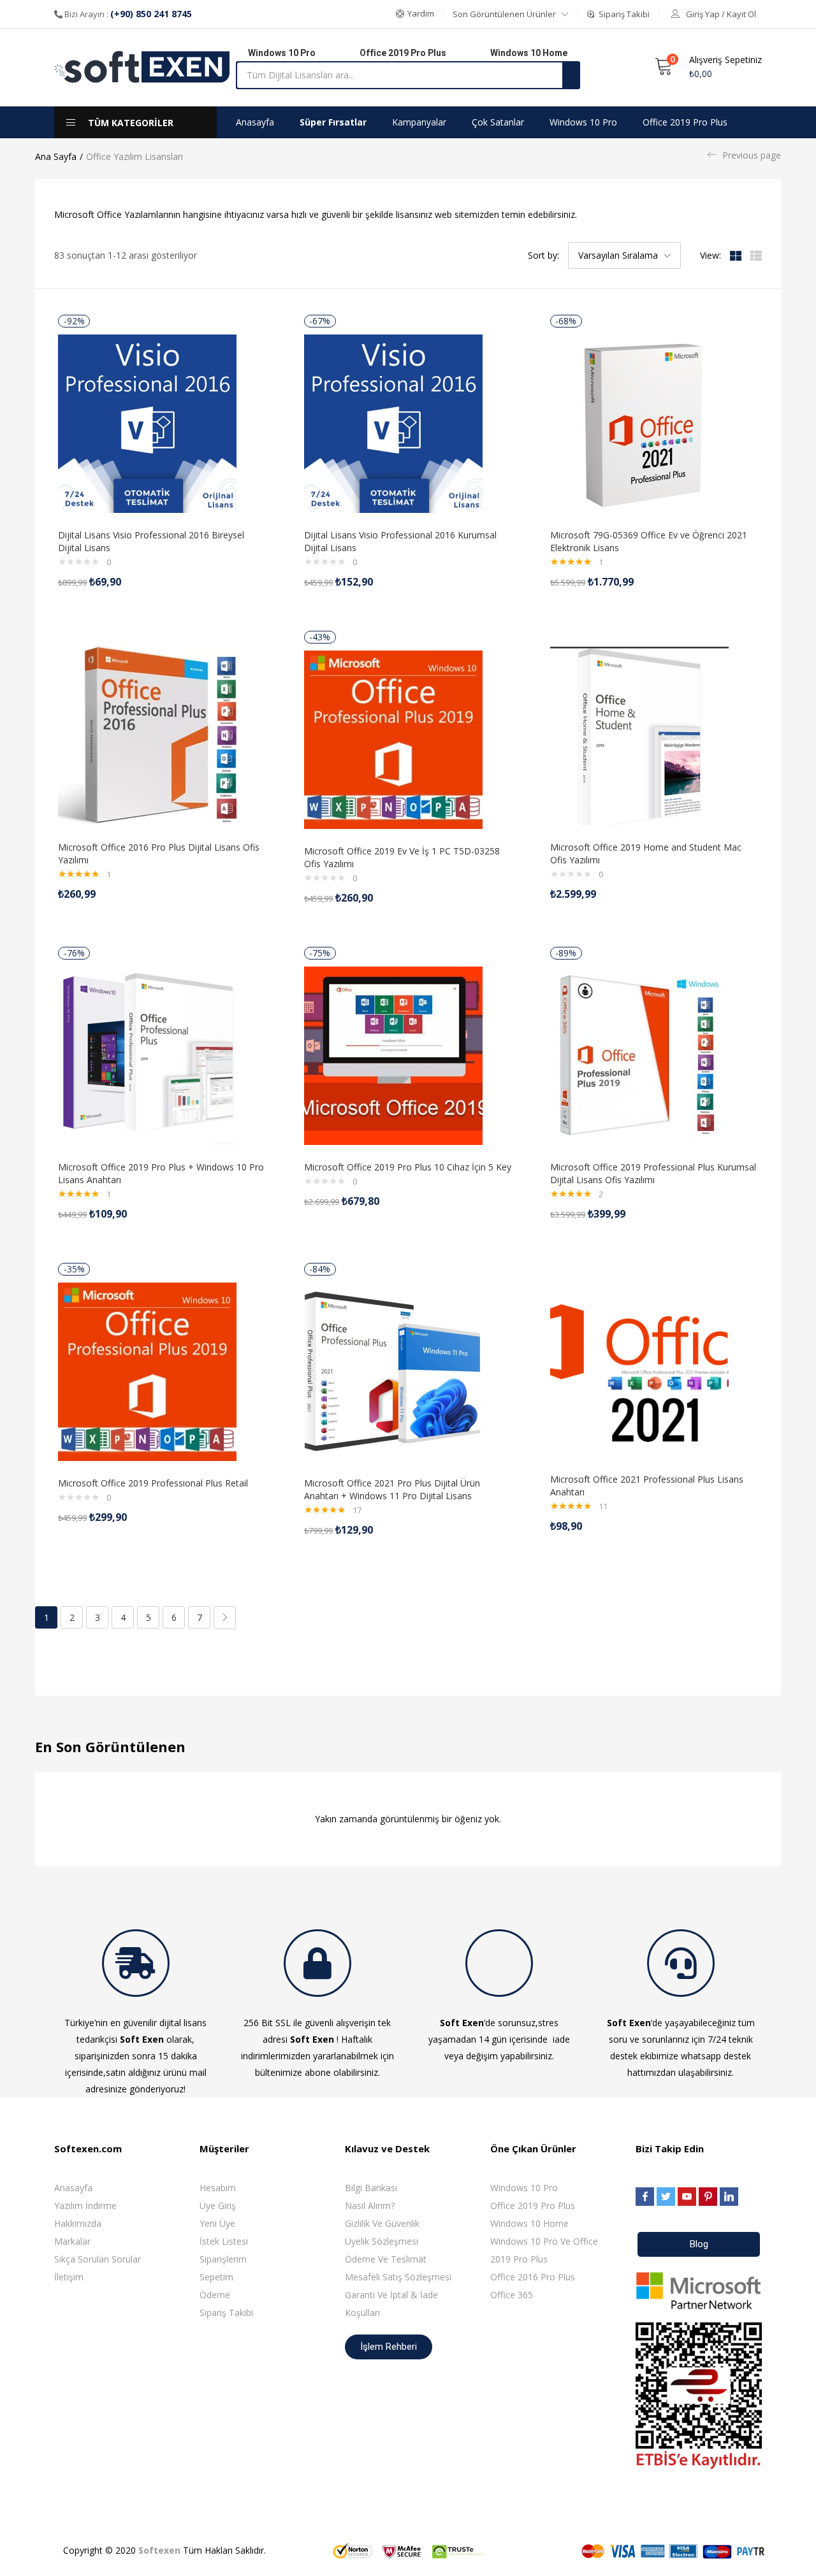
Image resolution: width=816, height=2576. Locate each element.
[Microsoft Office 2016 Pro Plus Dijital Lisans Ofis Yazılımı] (147, 735)
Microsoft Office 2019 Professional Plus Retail (153, 1483)
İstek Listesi (224, 2241)
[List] (756, 255)
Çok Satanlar (498, 122)
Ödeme (215, 2295)
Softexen (159, 2550)
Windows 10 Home (529, 2223)
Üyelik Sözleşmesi (382, 2241)
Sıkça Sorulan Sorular (98, 2259)
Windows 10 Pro (583, 122)
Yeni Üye (217, 2223)
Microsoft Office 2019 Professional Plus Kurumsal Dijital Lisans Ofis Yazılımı (653, 1173)
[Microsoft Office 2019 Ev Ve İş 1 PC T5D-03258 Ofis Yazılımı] (393, 739)
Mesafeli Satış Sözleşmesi (398, 2277)
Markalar (72, 2241)
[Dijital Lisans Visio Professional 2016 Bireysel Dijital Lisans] (147, 423)
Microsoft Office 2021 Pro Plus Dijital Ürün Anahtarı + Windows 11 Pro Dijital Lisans (392, 1489)
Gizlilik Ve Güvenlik (382, 2223)
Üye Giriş (218, 2205)
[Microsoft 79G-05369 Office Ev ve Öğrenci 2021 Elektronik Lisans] (639, 423)
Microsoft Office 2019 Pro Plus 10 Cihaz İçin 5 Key (408, 1167)
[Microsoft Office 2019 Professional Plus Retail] (147, 1371)
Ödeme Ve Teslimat (386, 2259)
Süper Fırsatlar (333, 122)
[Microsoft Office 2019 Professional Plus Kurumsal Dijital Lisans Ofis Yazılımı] (639, 1055)
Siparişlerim (223, 2259)
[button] (415, 14)
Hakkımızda (78, 2223)
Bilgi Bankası (371, 2188)
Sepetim (216, 2277)
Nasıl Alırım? (370, 2205)
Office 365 (512, 2295)
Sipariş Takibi (226, 2313)
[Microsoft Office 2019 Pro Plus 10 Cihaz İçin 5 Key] (393, 1055)
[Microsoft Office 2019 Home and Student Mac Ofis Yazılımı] (639, 735)
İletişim (69, 2277)
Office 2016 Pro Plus (533, 2277)
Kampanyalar (419, 122)
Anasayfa (255, 122)
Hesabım (218, 2188)
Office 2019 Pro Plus (685, 122)
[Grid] (736, 255)
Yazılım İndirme (85, 2205)
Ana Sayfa (56, 156)
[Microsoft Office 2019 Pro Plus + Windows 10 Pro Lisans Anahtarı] (147, 1055)
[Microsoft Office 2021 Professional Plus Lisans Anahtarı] (639, 1367)
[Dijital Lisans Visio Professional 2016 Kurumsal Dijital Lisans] (393, 423)
